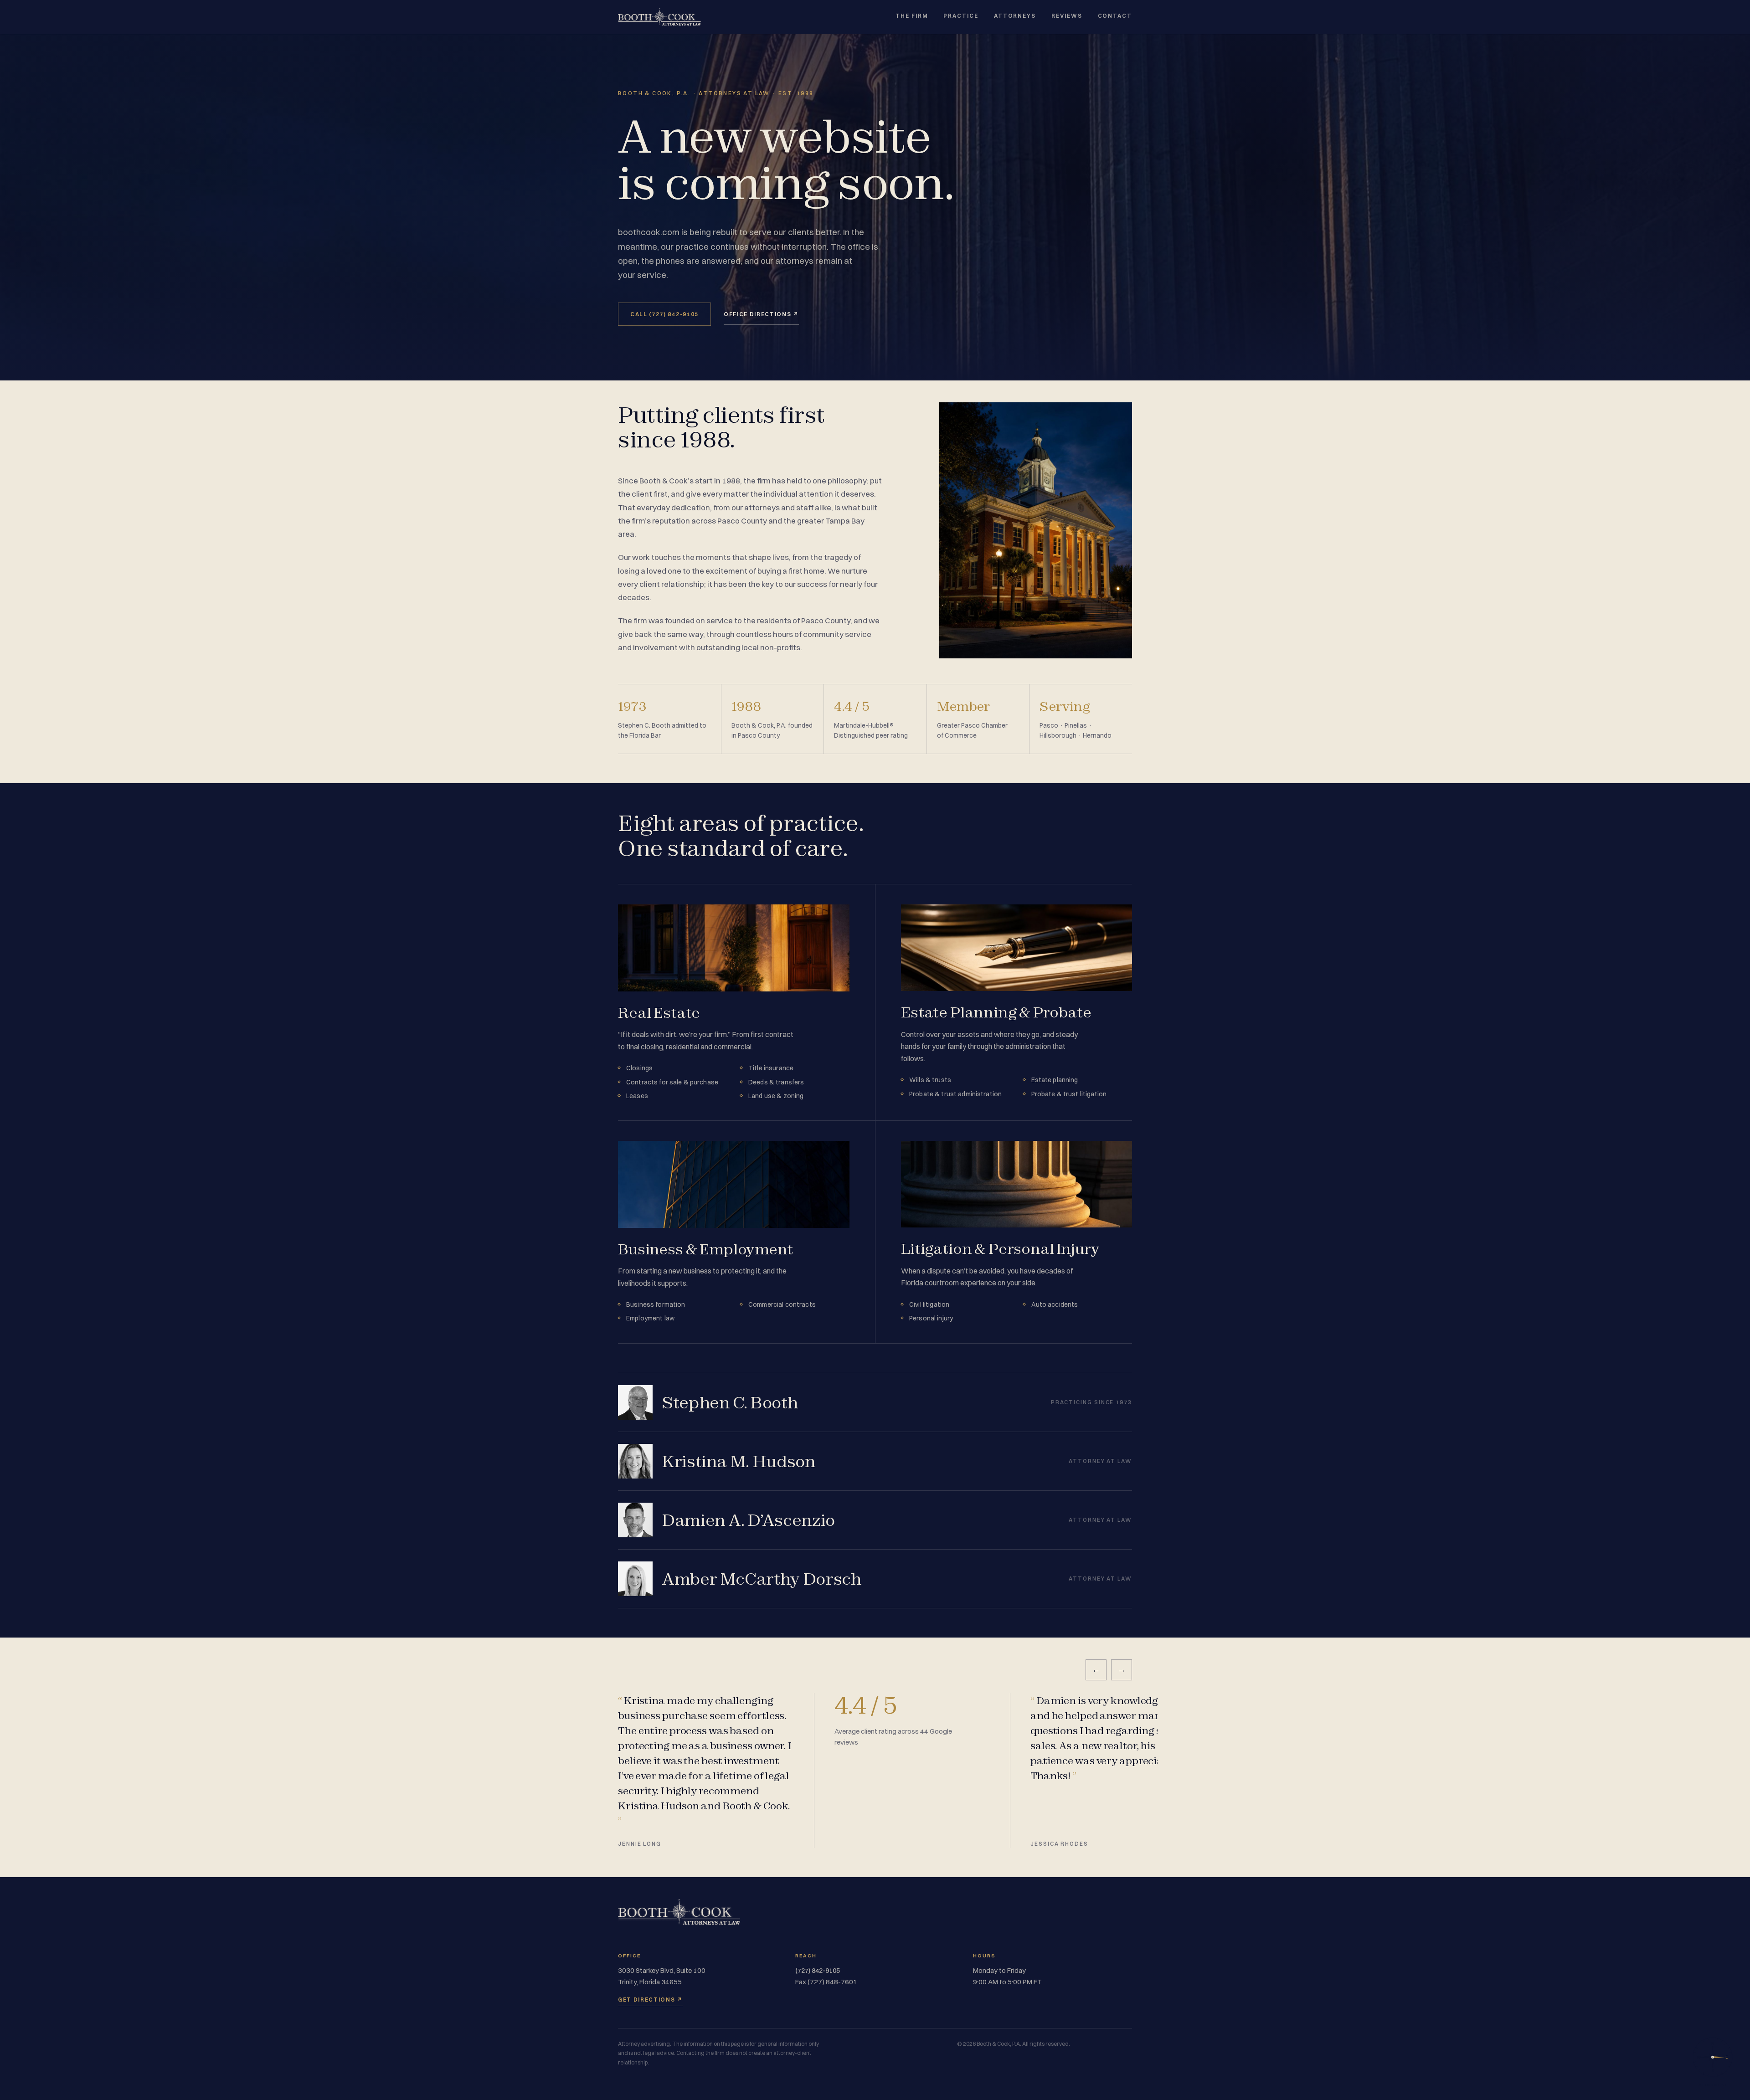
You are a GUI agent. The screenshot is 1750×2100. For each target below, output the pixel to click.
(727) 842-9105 (818, 1971)
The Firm (912, 16)
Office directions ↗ (761, 314)
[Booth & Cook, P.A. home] (659, 17)
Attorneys (1015, 16)
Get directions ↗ (650, 2000)
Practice (961, 16)
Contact (1115, 16)
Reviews (1067, 16)
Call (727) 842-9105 (664, 314)
